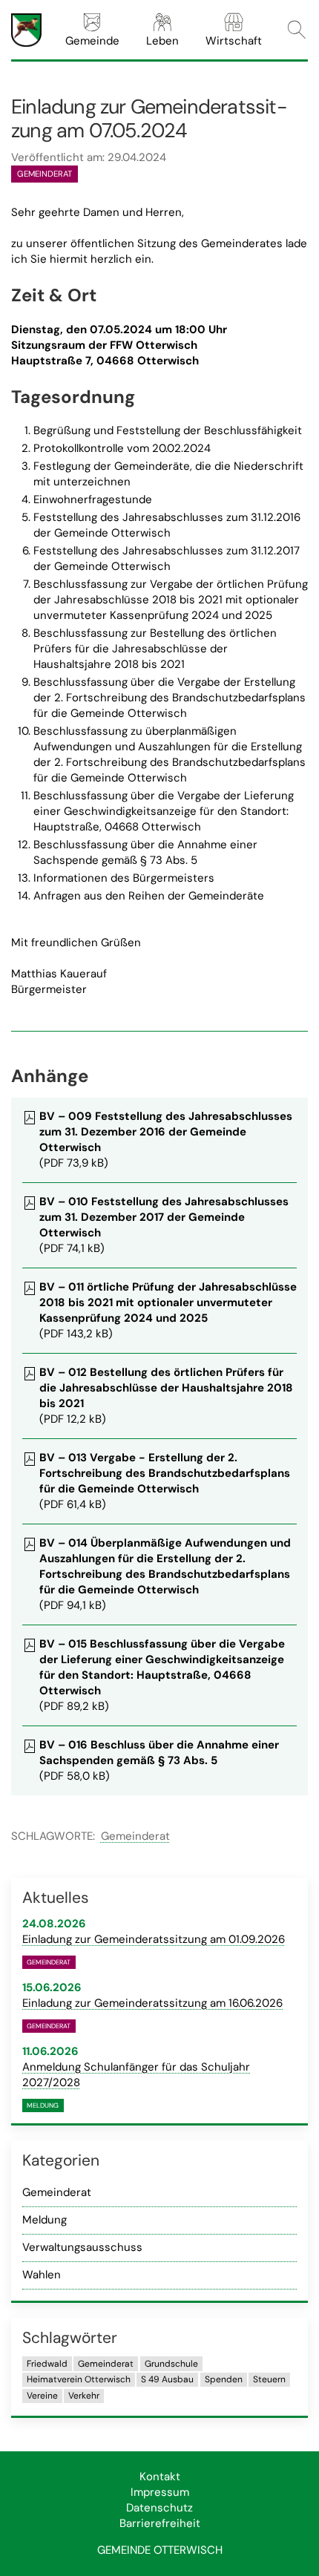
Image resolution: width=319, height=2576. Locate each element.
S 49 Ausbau (167, 2379)
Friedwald (47, 2364)
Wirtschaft (234, 41)
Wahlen (42, 2275)
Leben (162, 41)
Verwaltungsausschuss (82, 2247)
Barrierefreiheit (160, 2523)
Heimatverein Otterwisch (79, 2379)
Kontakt (160, 2477)
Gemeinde (92, 41)
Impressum (160, 2492)
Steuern (269, 2379)
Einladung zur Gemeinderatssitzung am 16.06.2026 (152, 2003)
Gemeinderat (135, 1836)
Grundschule (171, 2364)
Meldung (45, 2220)
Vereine (42, 2396)
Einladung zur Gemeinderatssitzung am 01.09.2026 (154, 1939)
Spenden (224, 2379)
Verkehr (84, 2396)
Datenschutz (159, 2508)
